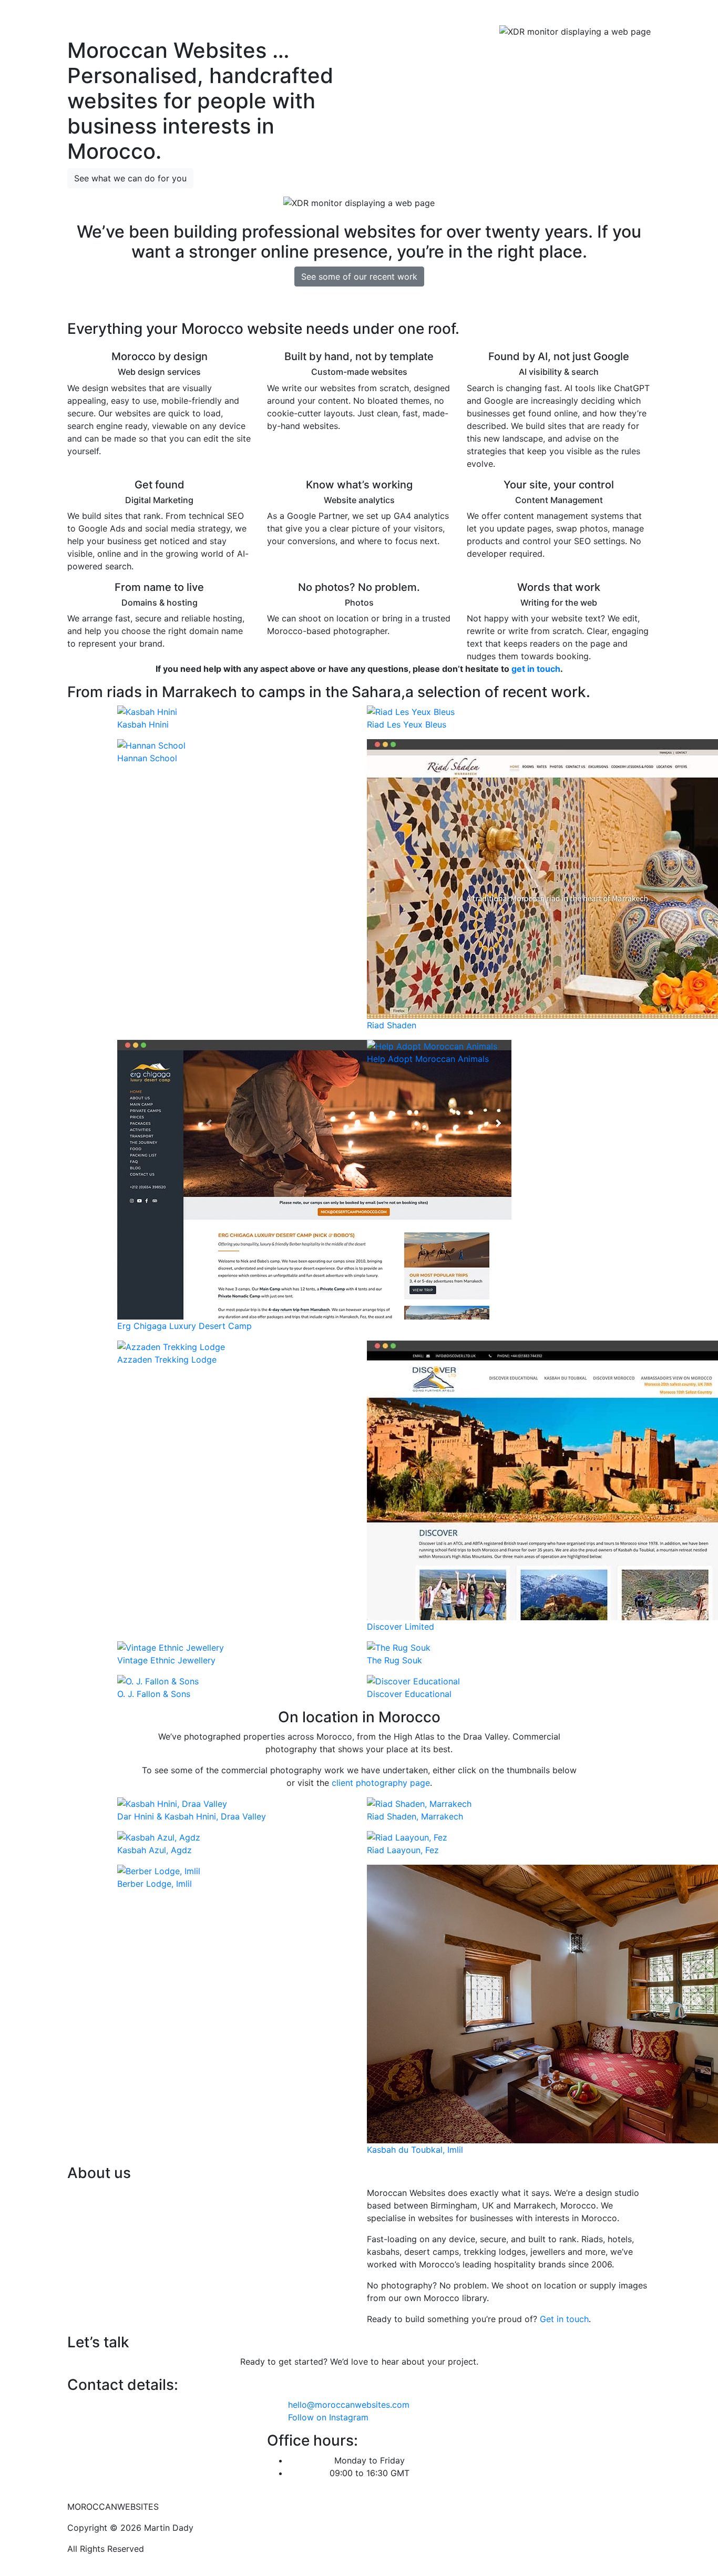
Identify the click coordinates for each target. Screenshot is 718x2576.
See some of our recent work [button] (359, 277)
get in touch (536, 669)
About (594, 15)
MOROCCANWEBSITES (125, 15)
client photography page (381, 1783)
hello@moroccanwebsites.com (349, 2405)
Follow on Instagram (328, 2417)
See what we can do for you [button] (130, 178)
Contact (630, 15)
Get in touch (564, 2319)
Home (431, 15)
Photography (548, 15)
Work (503, 15)
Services (468, 15)
